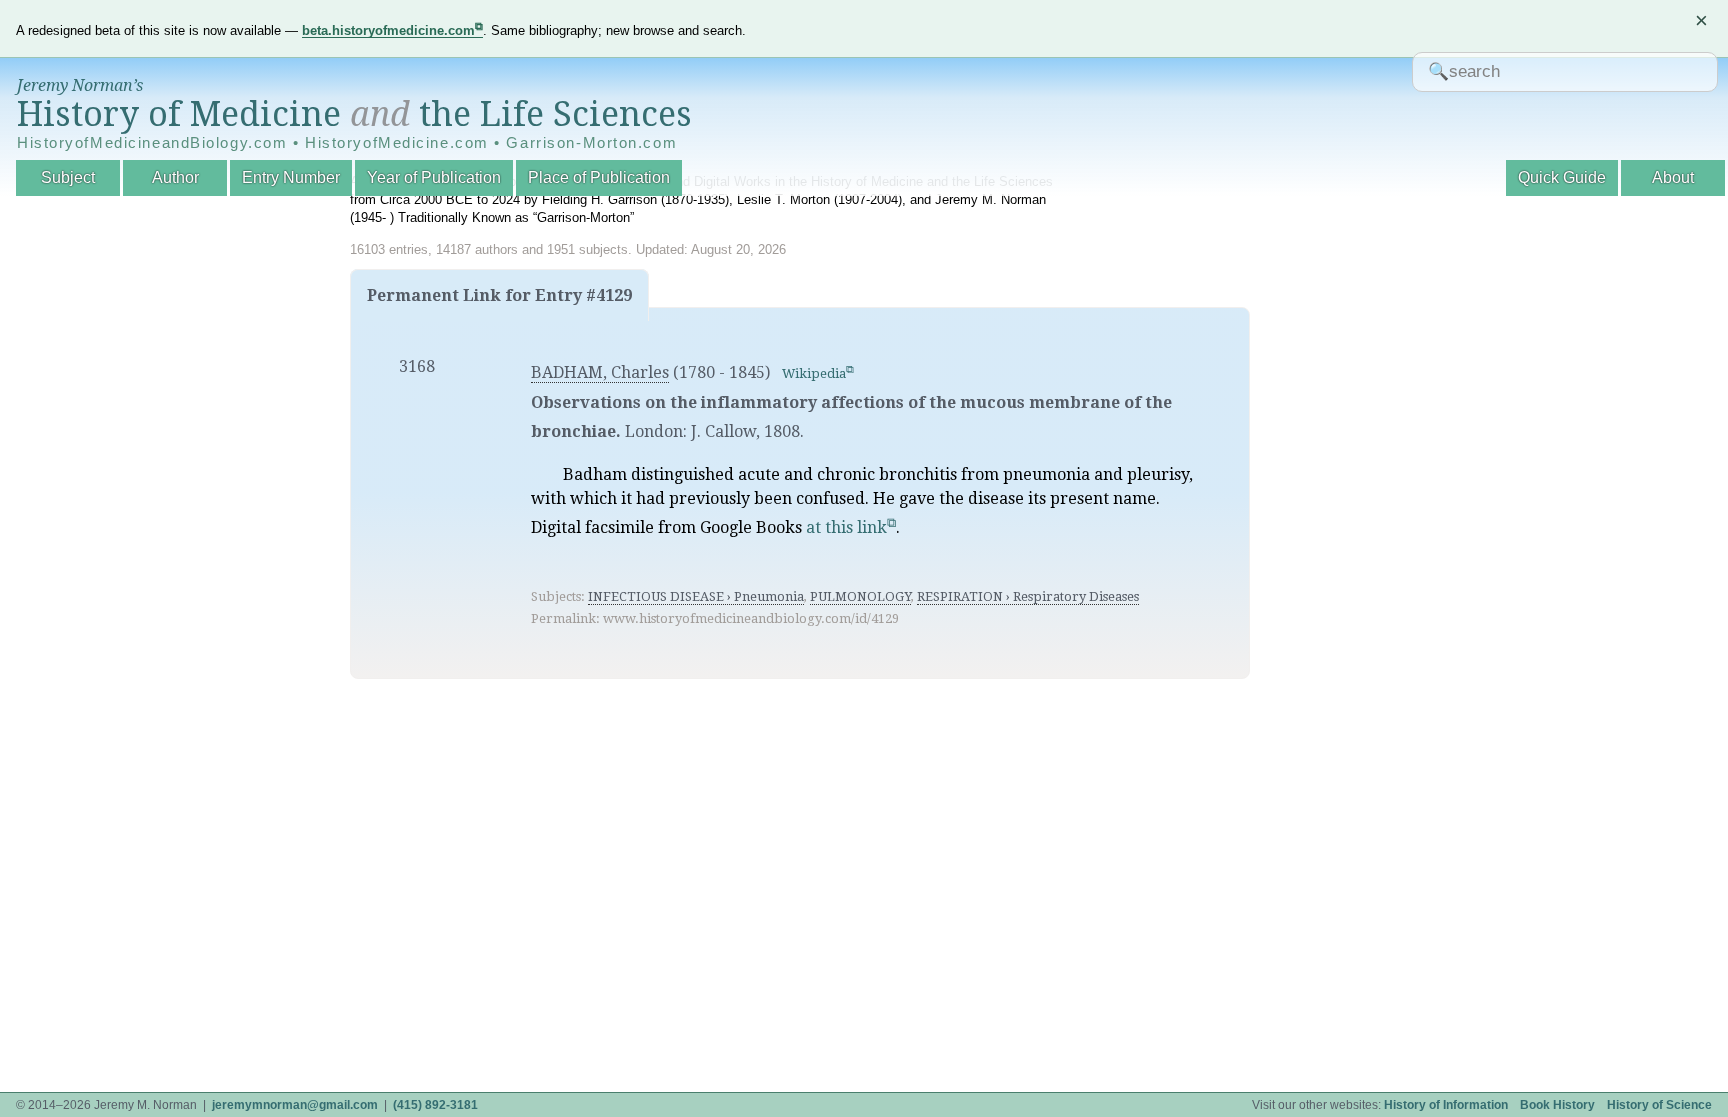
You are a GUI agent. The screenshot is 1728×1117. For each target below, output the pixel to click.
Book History (1557, 1105)
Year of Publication (434, 177)
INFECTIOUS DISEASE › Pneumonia (696, 596)
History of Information (1446, 1105)
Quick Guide (1562, 177)
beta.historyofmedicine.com (388, 30)
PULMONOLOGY (860, 596)
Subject (68, 177)
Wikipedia (814, 373)
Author (175, 177)
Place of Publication (599, 177)
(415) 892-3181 (435, 1105)
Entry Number (291, 177)
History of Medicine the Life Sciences (354, 114)
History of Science (1659, 1105)
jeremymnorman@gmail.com (295, 1105)
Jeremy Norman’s (80, 85)
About (1673, 177)
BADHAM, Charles (600, 372)
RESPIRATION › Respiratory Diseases (1028, 596)
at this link (846, 527)
